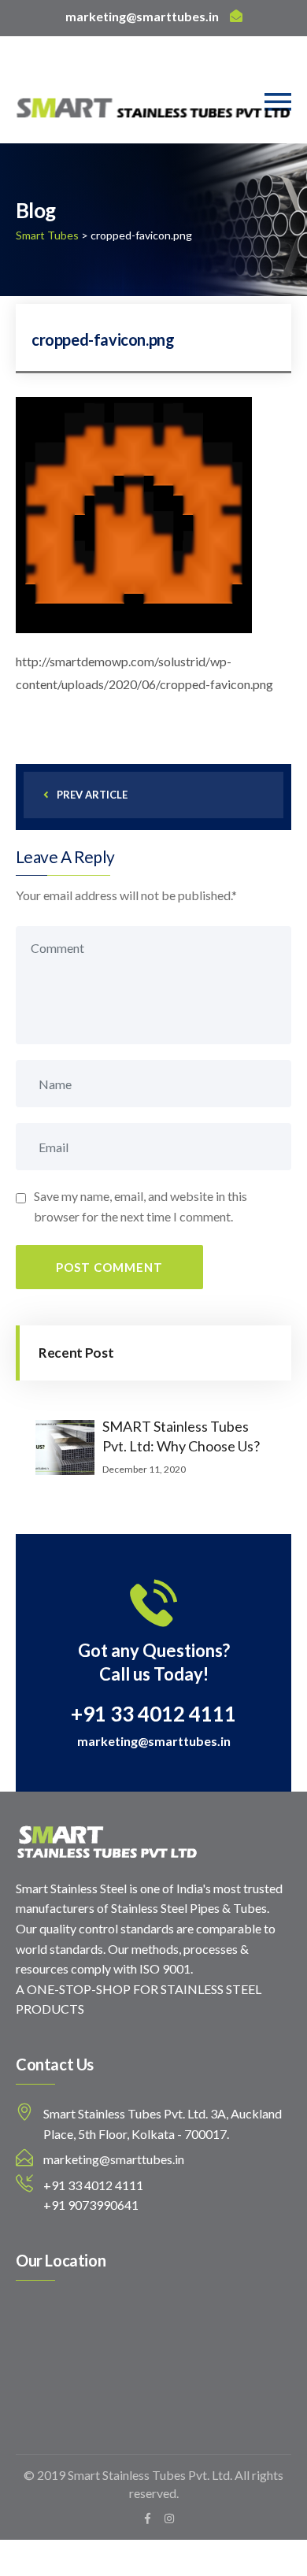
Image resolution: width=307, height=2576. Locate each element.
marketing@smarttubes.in (142, 16)
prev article (92, 795)
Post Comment (109, 1267)
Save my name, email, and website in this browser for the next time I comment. (141, 1206)
